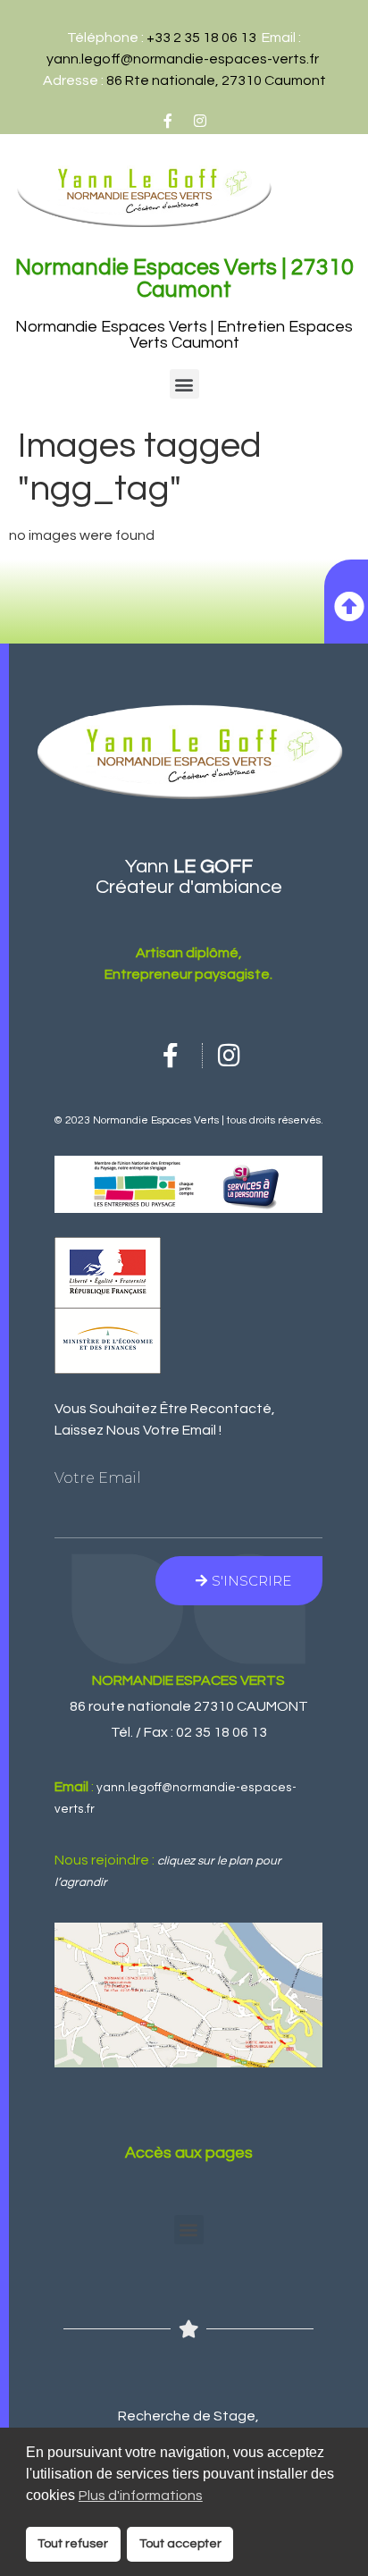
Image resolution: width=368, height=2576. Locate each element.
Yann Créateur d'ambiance (189, 877)
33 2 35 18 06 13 (205, 38)
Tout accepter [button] (180, 2543)
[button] (184, 384)
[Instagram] (200, 121)
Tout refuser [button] (73, 2543)
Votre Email (98, 1478)
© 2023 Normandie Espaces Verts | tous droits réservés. (188, 1120)
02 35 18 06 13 (222, 1732)
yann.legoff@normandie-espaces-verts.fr (183, 59)
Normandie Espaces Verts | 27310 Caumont (184, 278)
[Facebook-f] (168, 121)
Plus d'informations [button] (141, 2496)
